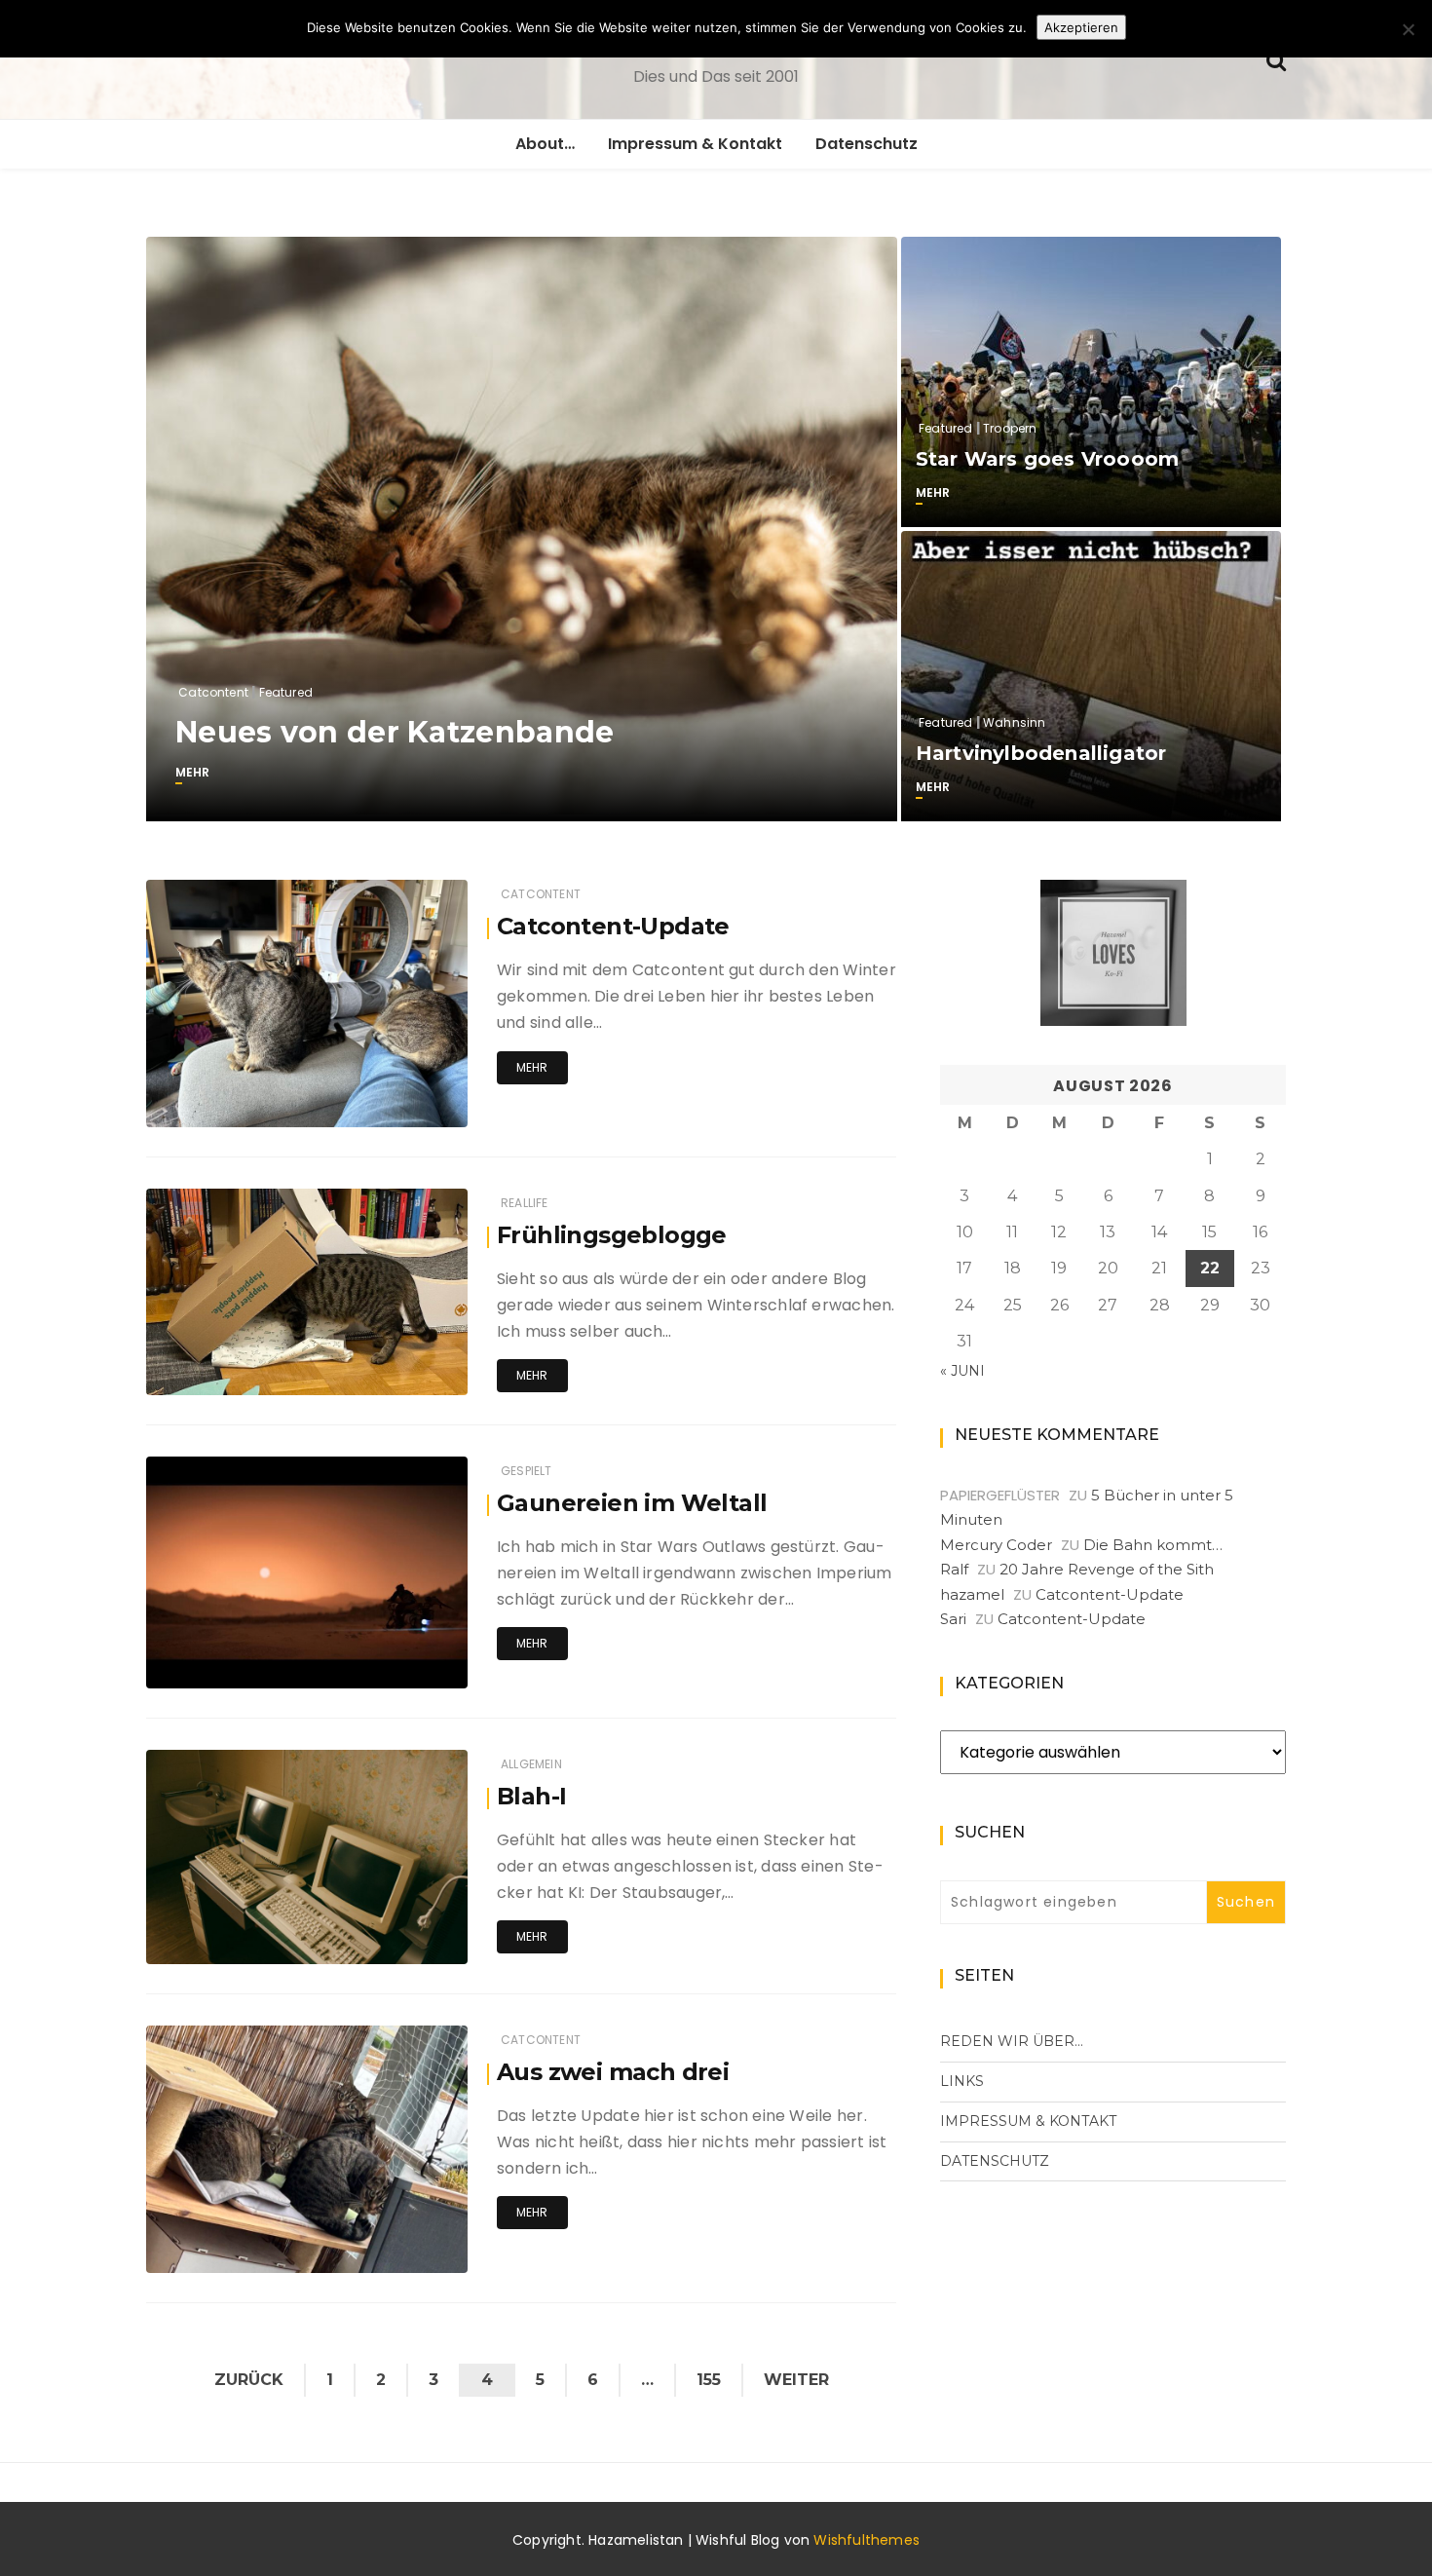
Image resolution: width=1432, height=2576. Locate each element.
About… (545, 144)
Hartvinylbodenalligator (1041, 753)
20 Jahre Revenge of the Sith (1107, 1569)
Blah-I (531, 1796)
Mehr (192, 772)
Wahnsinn (1014, 722)
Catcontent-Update (613, 926)
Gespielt (526, 1471)
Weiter (796, 2380)
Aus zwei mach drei (613, 2072)
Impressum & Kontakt (695, 144)
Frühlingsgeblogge (612, 1235)
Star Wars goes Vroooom (1047, 459)
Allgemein (531, 1764)
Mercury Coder (996, 1545)
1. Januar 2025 (400, 1668)
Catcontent (213, 692)
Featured (286, 692)
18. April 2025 (406, 1107)
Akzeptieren (1081, 27)
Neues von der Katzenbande (395, 732)
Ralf (954, 1569)
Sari (953, 1619)
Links (962, 2081)
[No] (1408, 29)
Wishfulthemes (867, 2540)
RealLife (524, 1203)
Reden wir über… (1012, 2041)
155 (709, 2380)
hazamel (972, 1594)
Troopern (1010, 428)
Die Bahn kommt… (1153, 1545)
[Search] (1276, 59)
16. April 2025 (406, 1375)
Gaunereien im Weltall (632, 1503)
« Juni (962, 1371)
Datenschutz (867, 144)
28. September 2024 (385, 2253)
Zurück (249, 2380)
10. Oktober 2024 (396, 1944)
